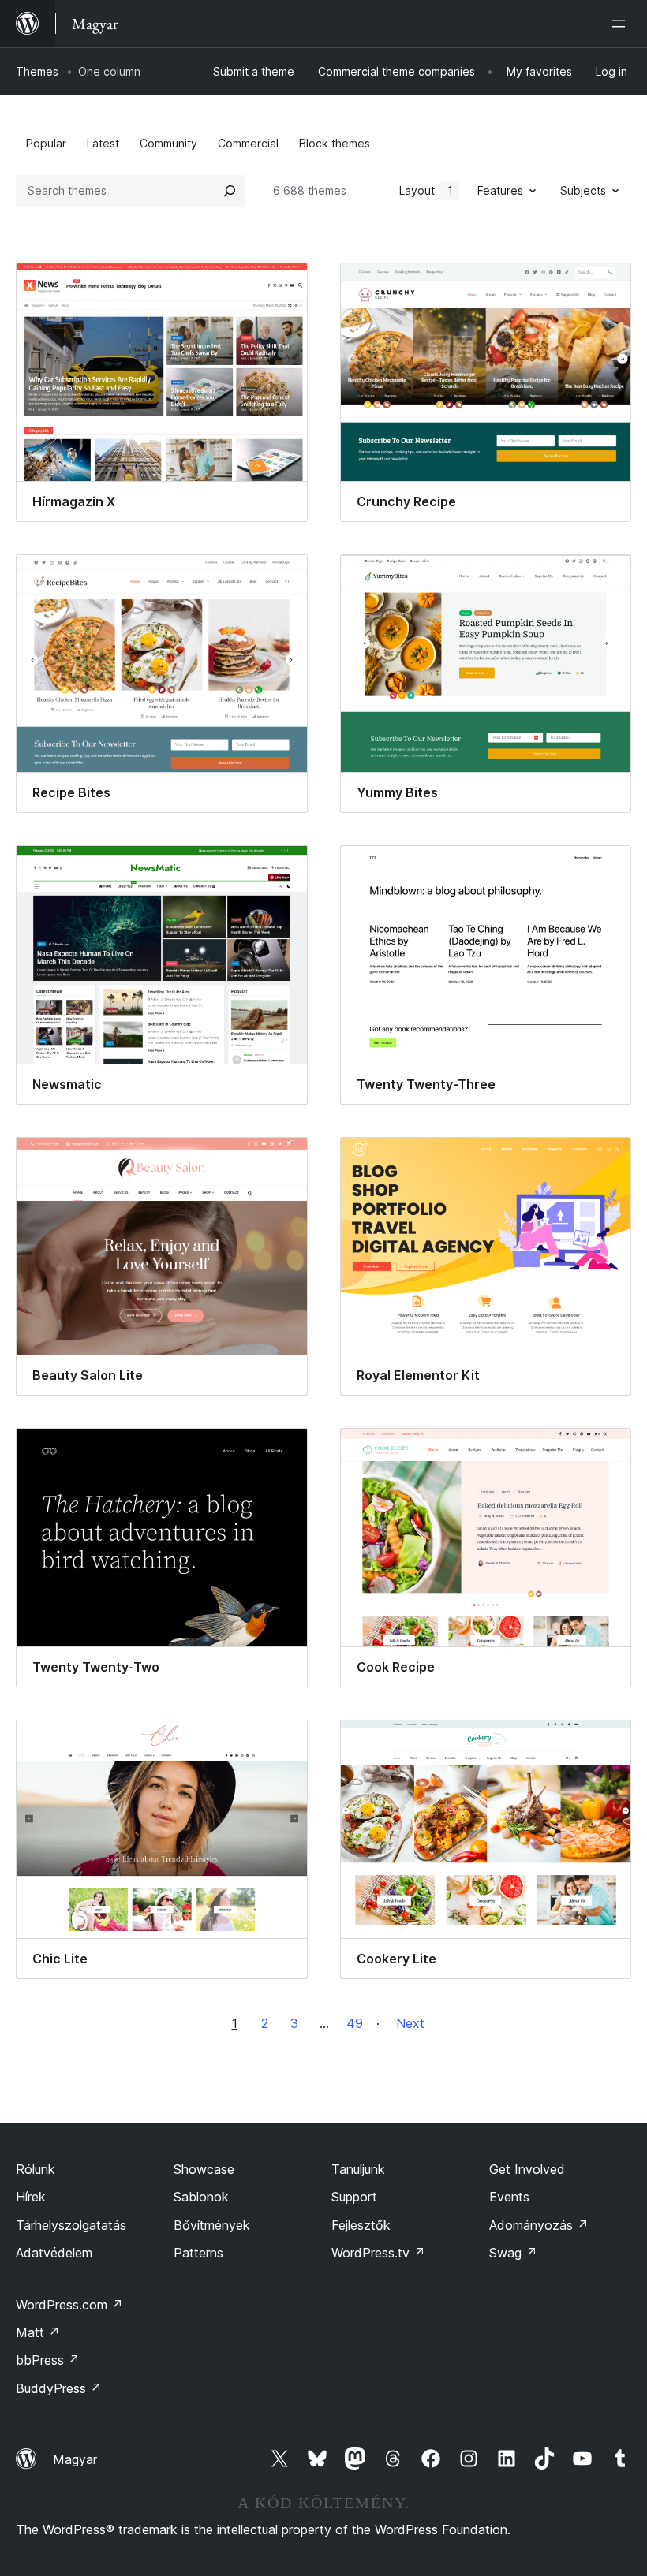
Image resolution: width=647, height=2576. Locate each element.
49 (355, 2023)
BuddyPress (59, 2388)
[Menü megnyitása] (622, 24)
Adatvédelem (54, 2253)
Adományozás (539, 2225)
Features (500, 190)
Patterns (198, 2253)
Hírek (31, 2197)
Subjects (583, 190)
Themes (37, 71)
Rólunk (36, 2169)
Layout (426, 190)
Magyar (75, 2459)
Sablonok (201, 2197)
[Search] (230, 191)
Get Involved (527, 2169)
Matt (38, 2332)
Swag (513, 2253)
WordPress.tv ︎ (378, 2253)
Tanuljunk (358, 2169)
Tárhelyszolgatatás (71, 2225)
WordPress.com (69, 2305)
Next (410, 2023)
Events (509, 2197)
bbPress (48, 2360)
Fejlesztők (361, 2225)
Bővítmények (212, 2225)
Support (354, 2197)
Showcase (204, 2169)
